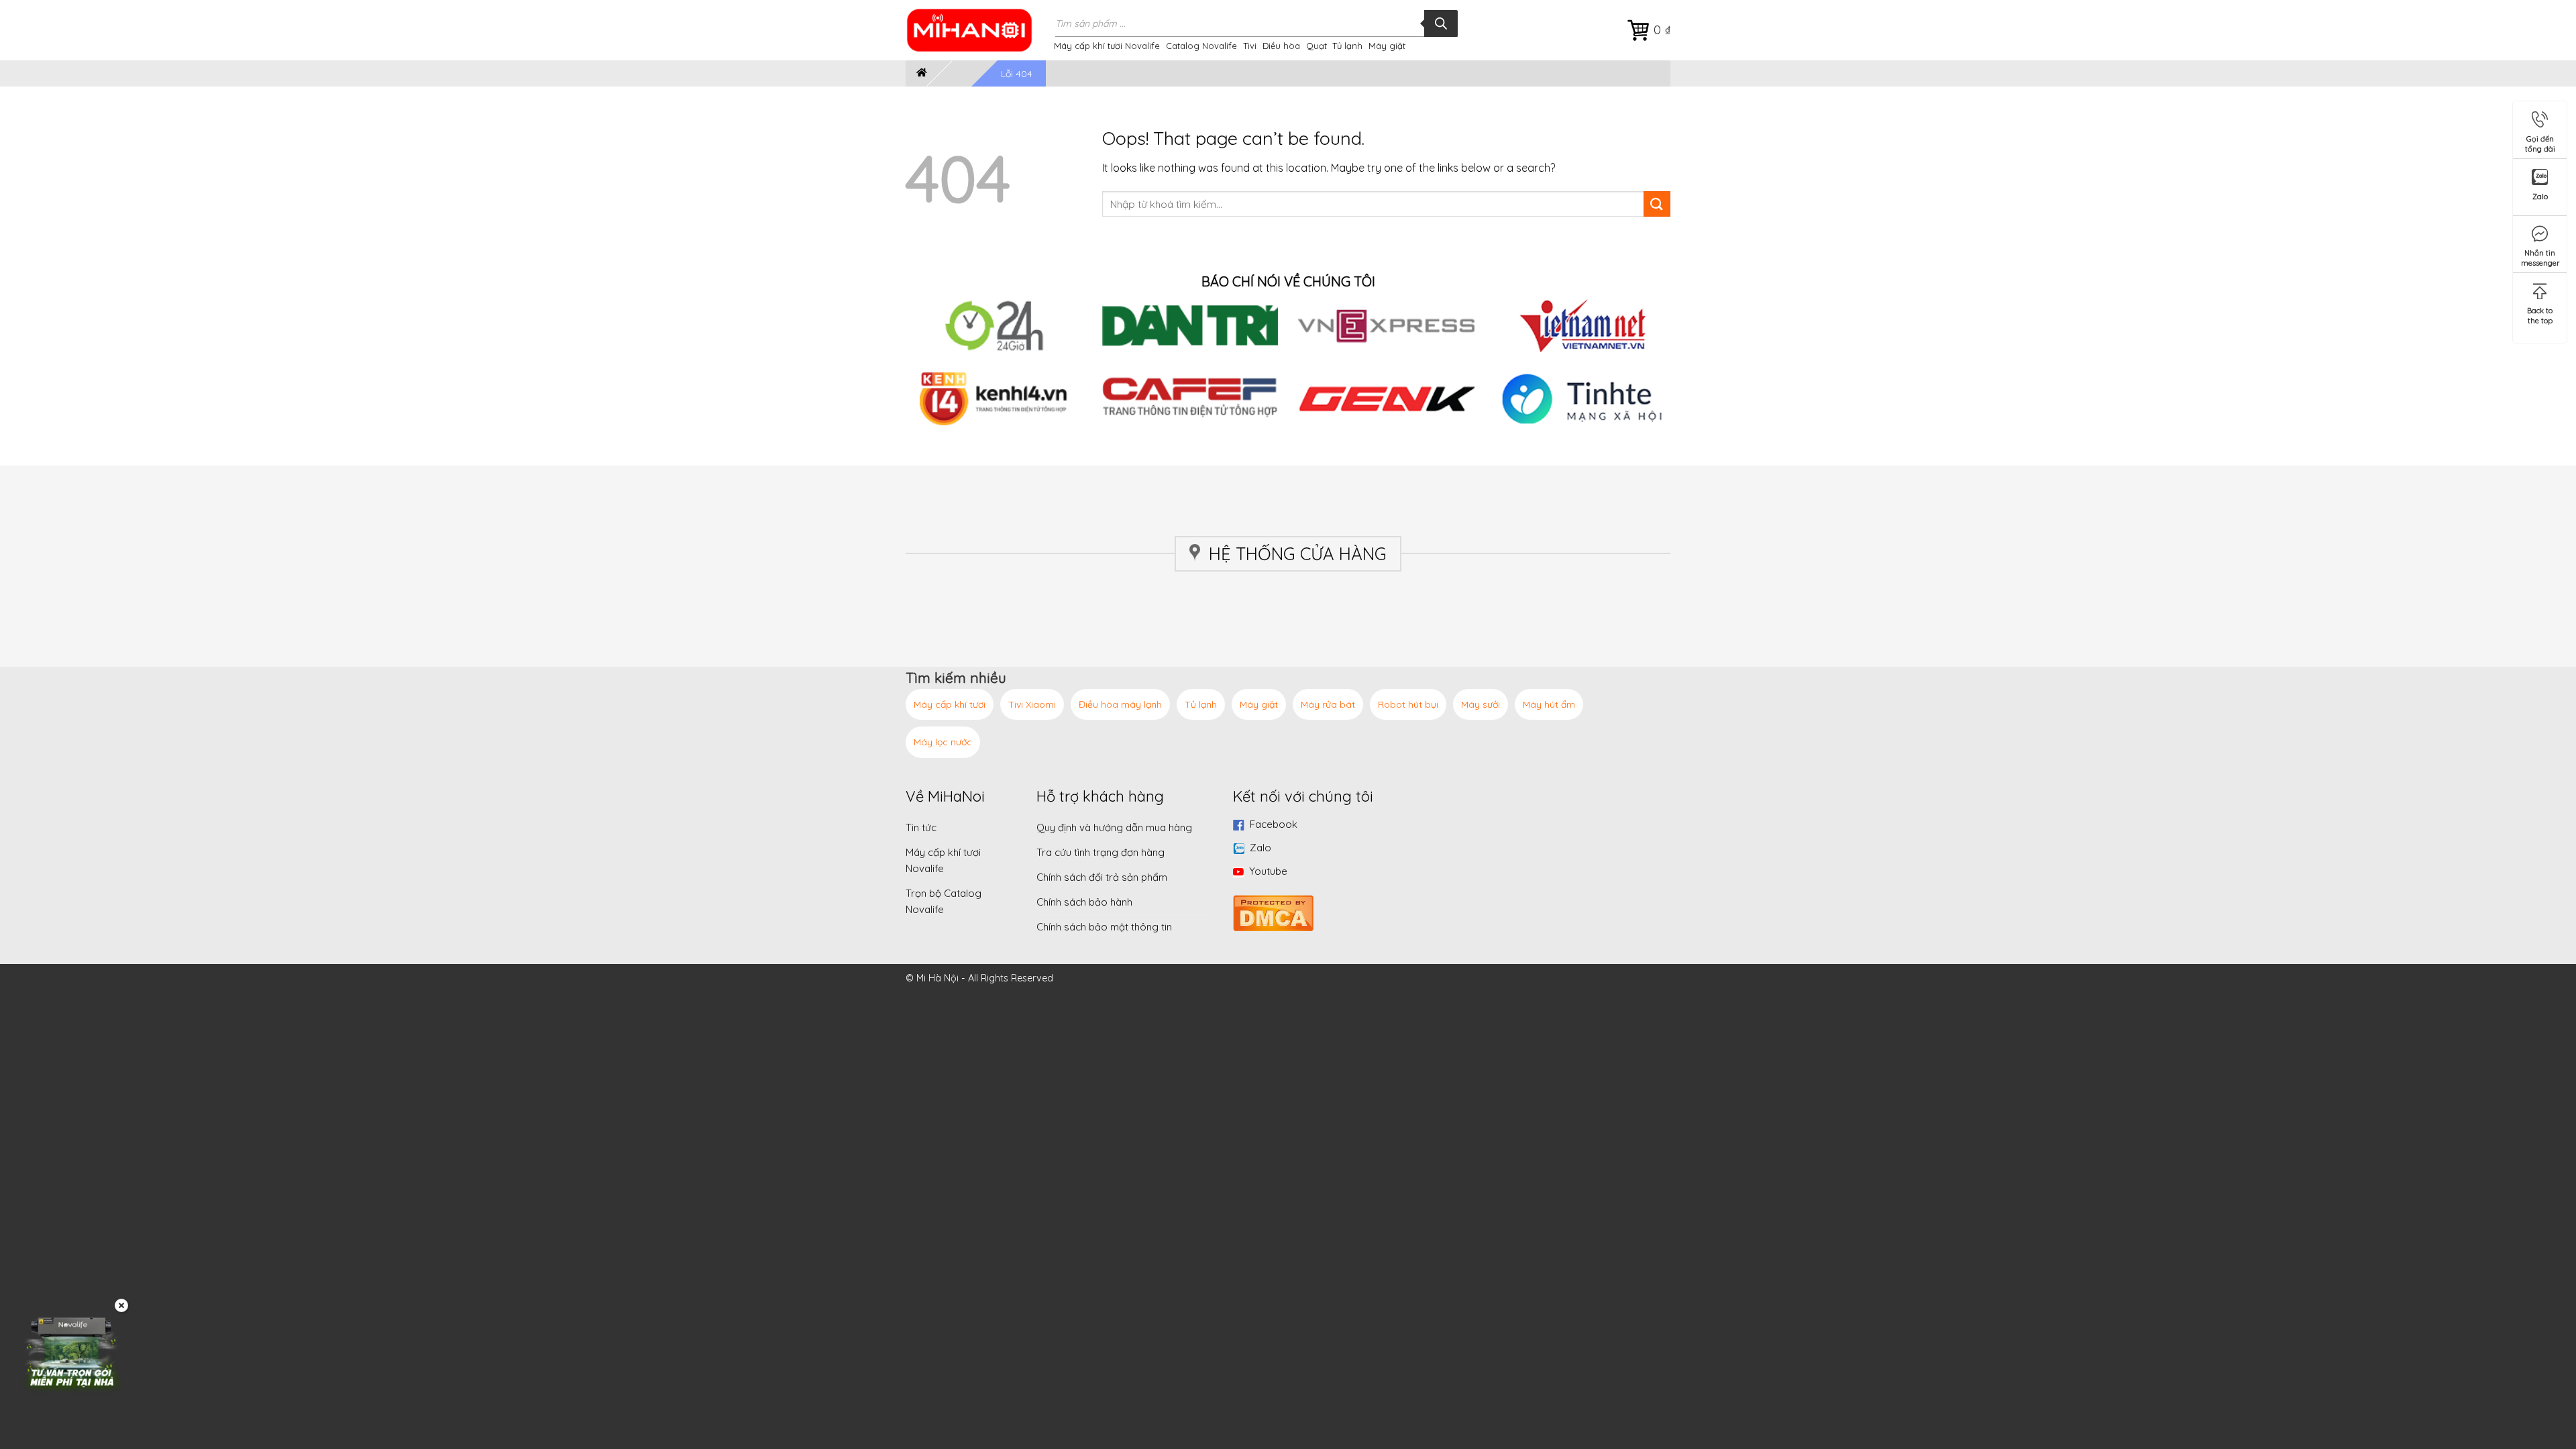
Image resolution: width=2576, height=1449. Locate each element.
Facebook (1274, 824)
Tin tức (921, 827)
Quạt (1317, 46)
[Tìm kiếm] (1441, 23)
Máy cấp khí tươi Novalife (1107, 46)
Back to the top (2540, 313)
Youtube (1268, 871)
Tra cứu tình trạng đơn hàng (1101, 852)
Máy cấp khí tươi (950, 704)
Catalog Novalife (1201, 46)
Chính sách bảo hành (1084, 902)
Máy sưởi (1481, 704)
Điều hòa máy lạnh (1120, 704)
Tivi (1250, 46)
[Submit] (1657, 204)
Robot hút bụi (1408, 704)
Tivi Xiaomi (1032, 704)
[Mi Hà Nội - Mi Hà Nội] (978, 30)
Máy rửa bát (1328, 704)
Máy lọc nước (943, 742)
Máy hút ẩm (1549, 704)
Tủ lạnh (1347, 46)
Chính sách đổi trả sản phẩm (1102, 877)
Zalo (1260, 848)
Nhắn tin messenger (2540, 255)
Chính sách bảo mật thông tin (1104, 927)
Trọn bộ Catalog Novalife (944, 901)
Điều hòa (1281, 46)
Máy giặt (1387, 46)
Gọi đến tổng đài (2540, 141)
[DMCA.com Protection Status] (1273, 911)
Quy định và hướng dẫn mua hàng (1114, 827)
